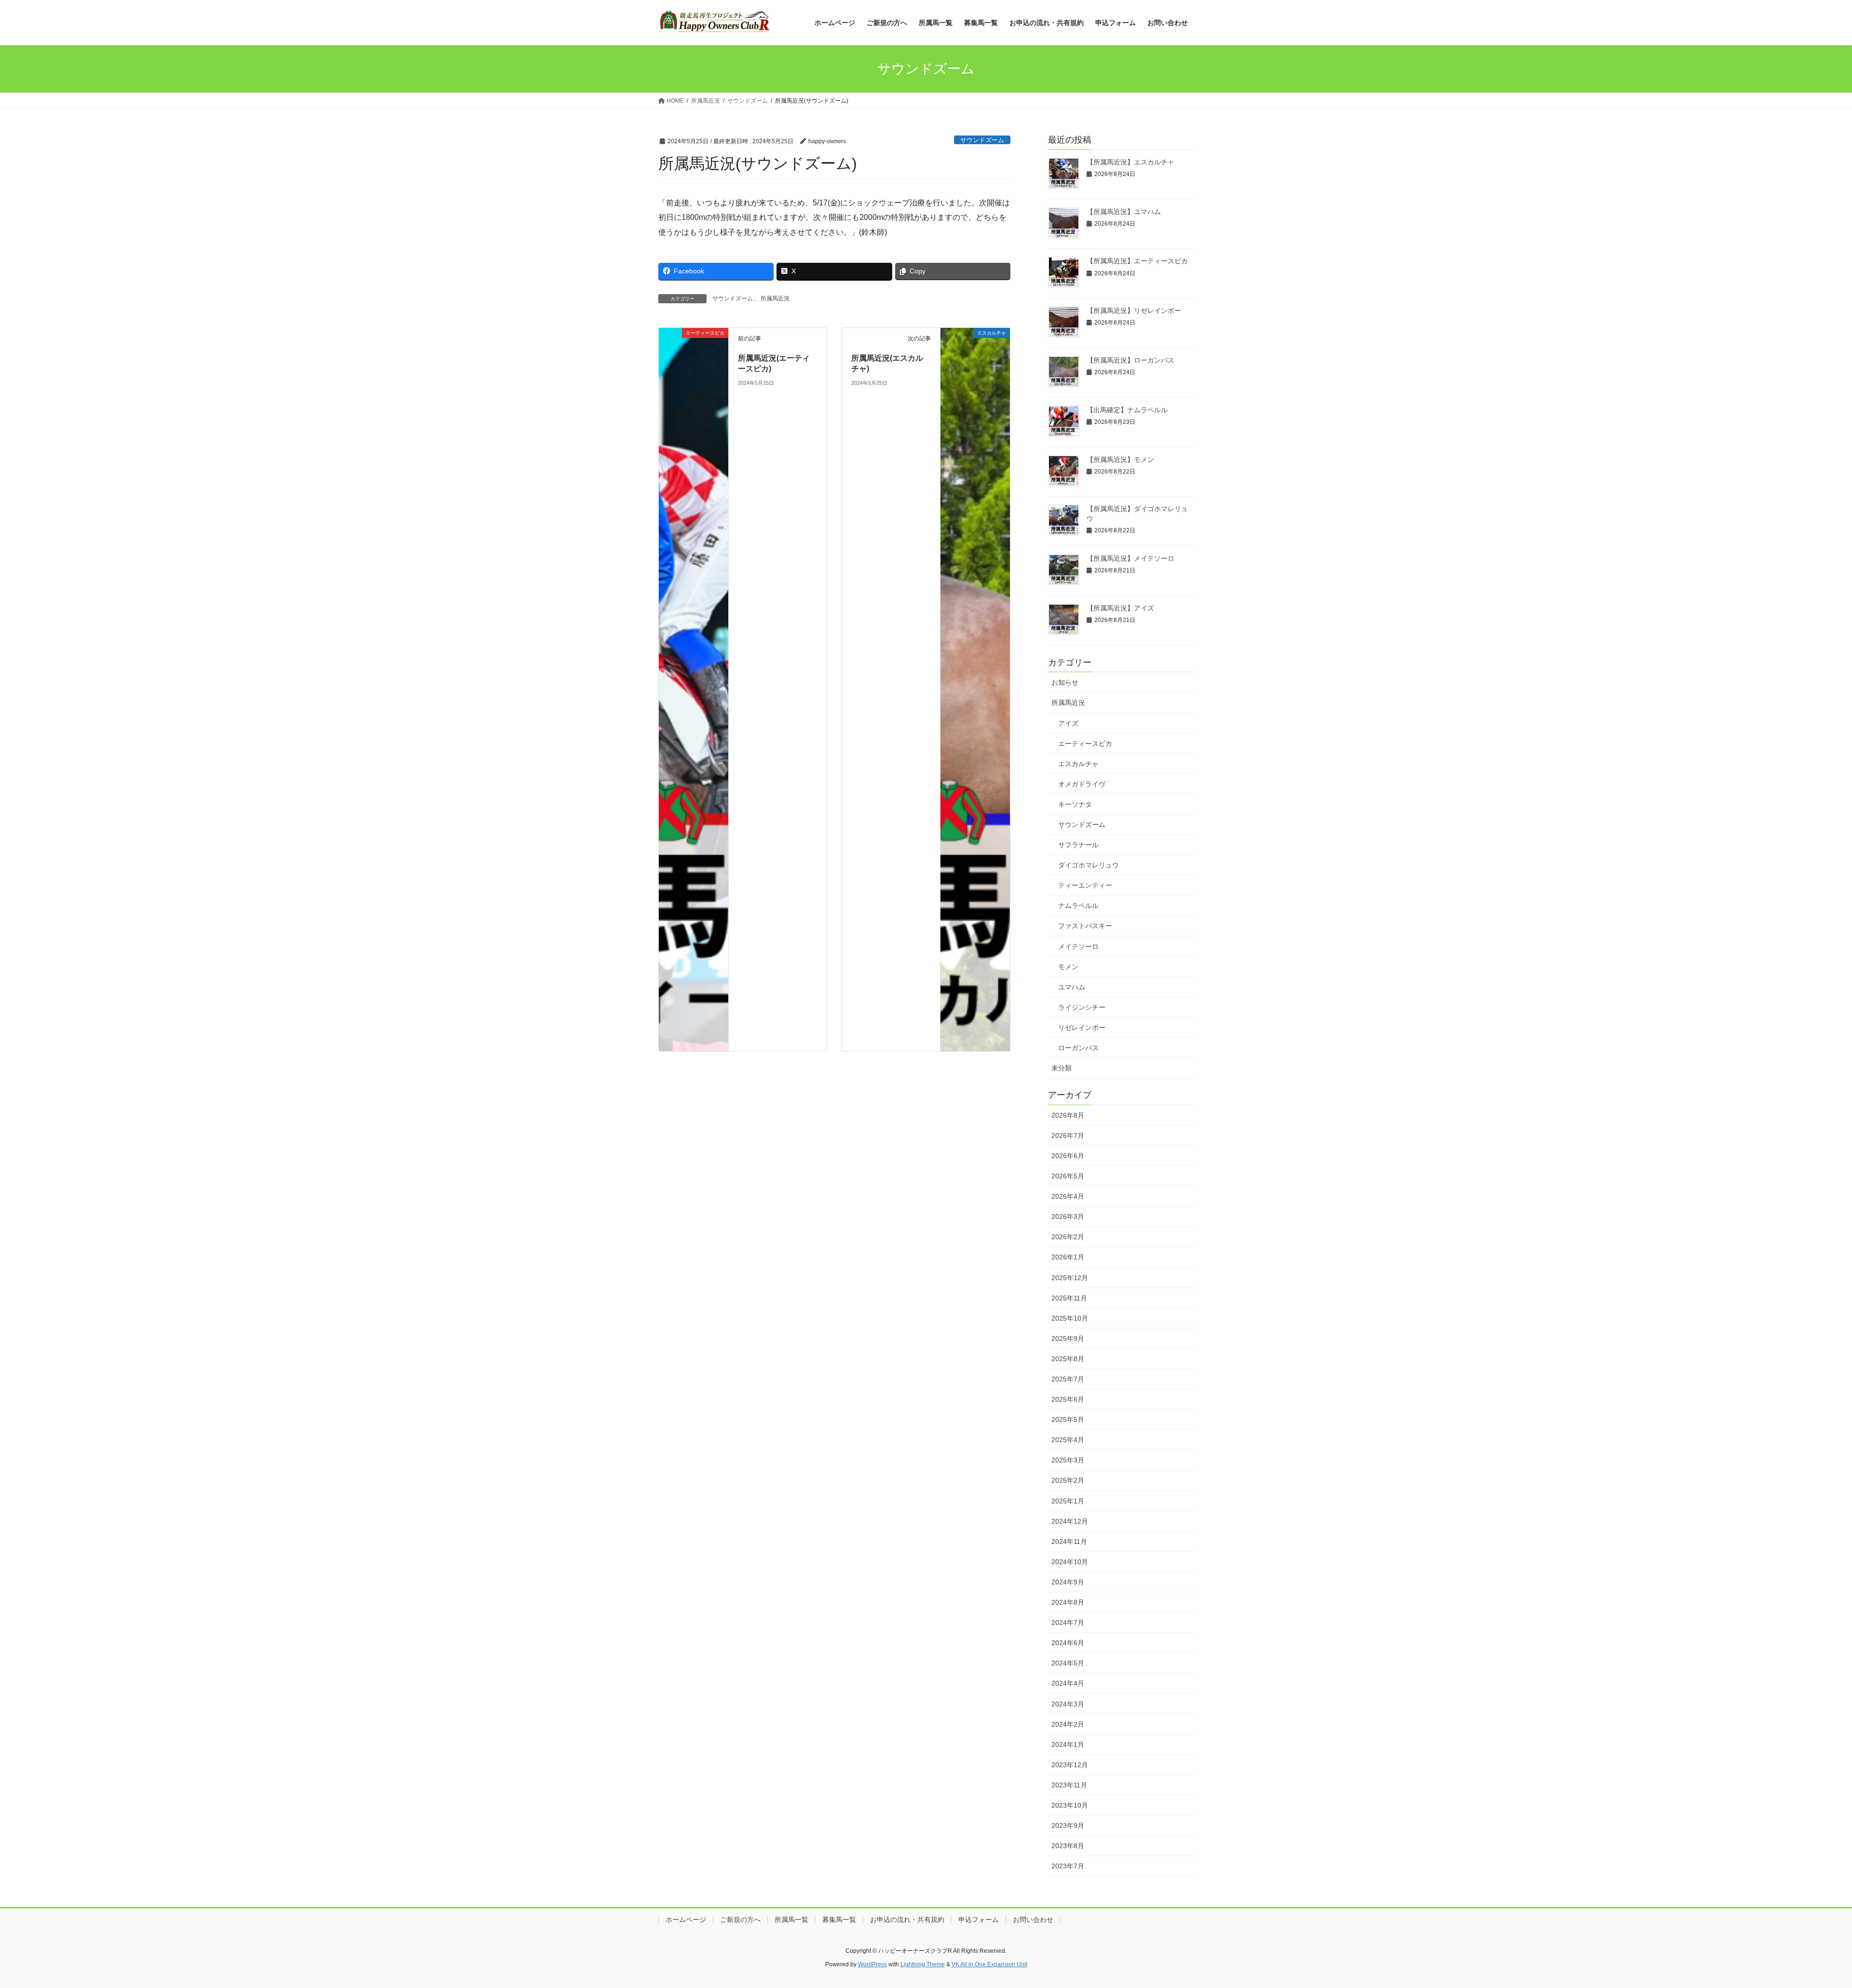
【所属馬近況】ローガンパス (1130, 360)
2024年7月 (1068, 1623)
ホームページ (686, 1920)
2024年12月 (1070, 1521)
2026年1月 (1068, 1257)
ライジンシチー (1082, 1007)
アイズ (1068, 723)
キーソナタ (1075, 804)
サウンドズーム (982, 140)
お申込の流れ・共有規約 (907, 1920)
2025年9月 (1068, 1339)
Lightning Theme (923, 1964)
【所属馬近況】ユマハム (1124, 212)
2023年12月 (1070, 1765)
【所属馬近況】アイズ (1120, 608)
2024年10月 (1070, 1562)
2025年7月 (1068, 1379)
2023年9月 (1068, 1826)
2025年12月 (1070, 1278)
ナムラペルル (1078, 906)
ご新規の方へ (740, 1920)
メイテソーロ (1078, 947)
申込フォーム (979, 1920)
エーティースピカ (1085, 744)
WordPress (872, 1964)
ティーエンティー (1085, 885)
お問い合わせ (1033, 1920)
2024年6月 (1068, 1643)
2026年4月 (1068, 1196)
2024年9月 (1068, 1582)
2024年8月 (1068, 1602)
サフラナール (1078, 845)
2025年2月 (1068, 1480)
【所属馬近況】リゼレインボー (1134, 311)
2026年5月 (1068, 1176)
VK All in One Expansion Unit (989, 1964)
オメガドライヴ (1082, 784)
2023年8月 (1068, 1846)
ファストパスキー (1085, 926)
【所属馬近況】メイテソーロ (1130, 558)
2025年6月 (1068, 1399)
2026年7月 (1068, 1136)
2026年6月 (1068, 1156)
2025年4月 (1068, 1440)
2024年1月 (1068, 1745)
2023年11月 (1069, 1785)
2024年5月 (1068, 1663)
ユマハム (1072, 987)
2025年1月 (1068, 1501)
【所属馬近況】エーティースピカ (1137, 261)
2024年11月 (1069, 1542)
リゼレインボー (1082, 1028)
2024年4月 (1068, 1683)
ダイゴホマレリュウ (1089, 865)
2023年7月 (1068, 1866)
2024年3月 (1068, 1704)
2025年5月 (1068, 1420)
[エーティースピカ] (694, 689)
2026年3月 (1068, 1217)
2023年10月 (1070, 1805)
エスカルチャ (1078, 764)
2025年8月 (1068, 1359)
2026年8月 (1068, 1115)
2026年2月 (1068, 1237)
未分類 (1062, 1068)
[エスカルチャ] (975, 689)
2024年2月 (1068, 1724)
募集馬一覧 (839, 1920)
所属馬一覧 (791, 1920)
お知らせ (1065, 682)
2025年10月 (1070, 1318)
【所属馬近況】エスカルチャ (1130, 162)
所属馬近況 (775, 298)
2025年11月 (1069, 1298)
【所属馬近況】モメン (1120, 460)
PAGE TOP (1804, 1920)
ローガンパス (1078, 1048)
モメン (1068, 967)
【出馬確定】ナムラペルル (1127, 410)
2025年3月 (1068, 1460)
